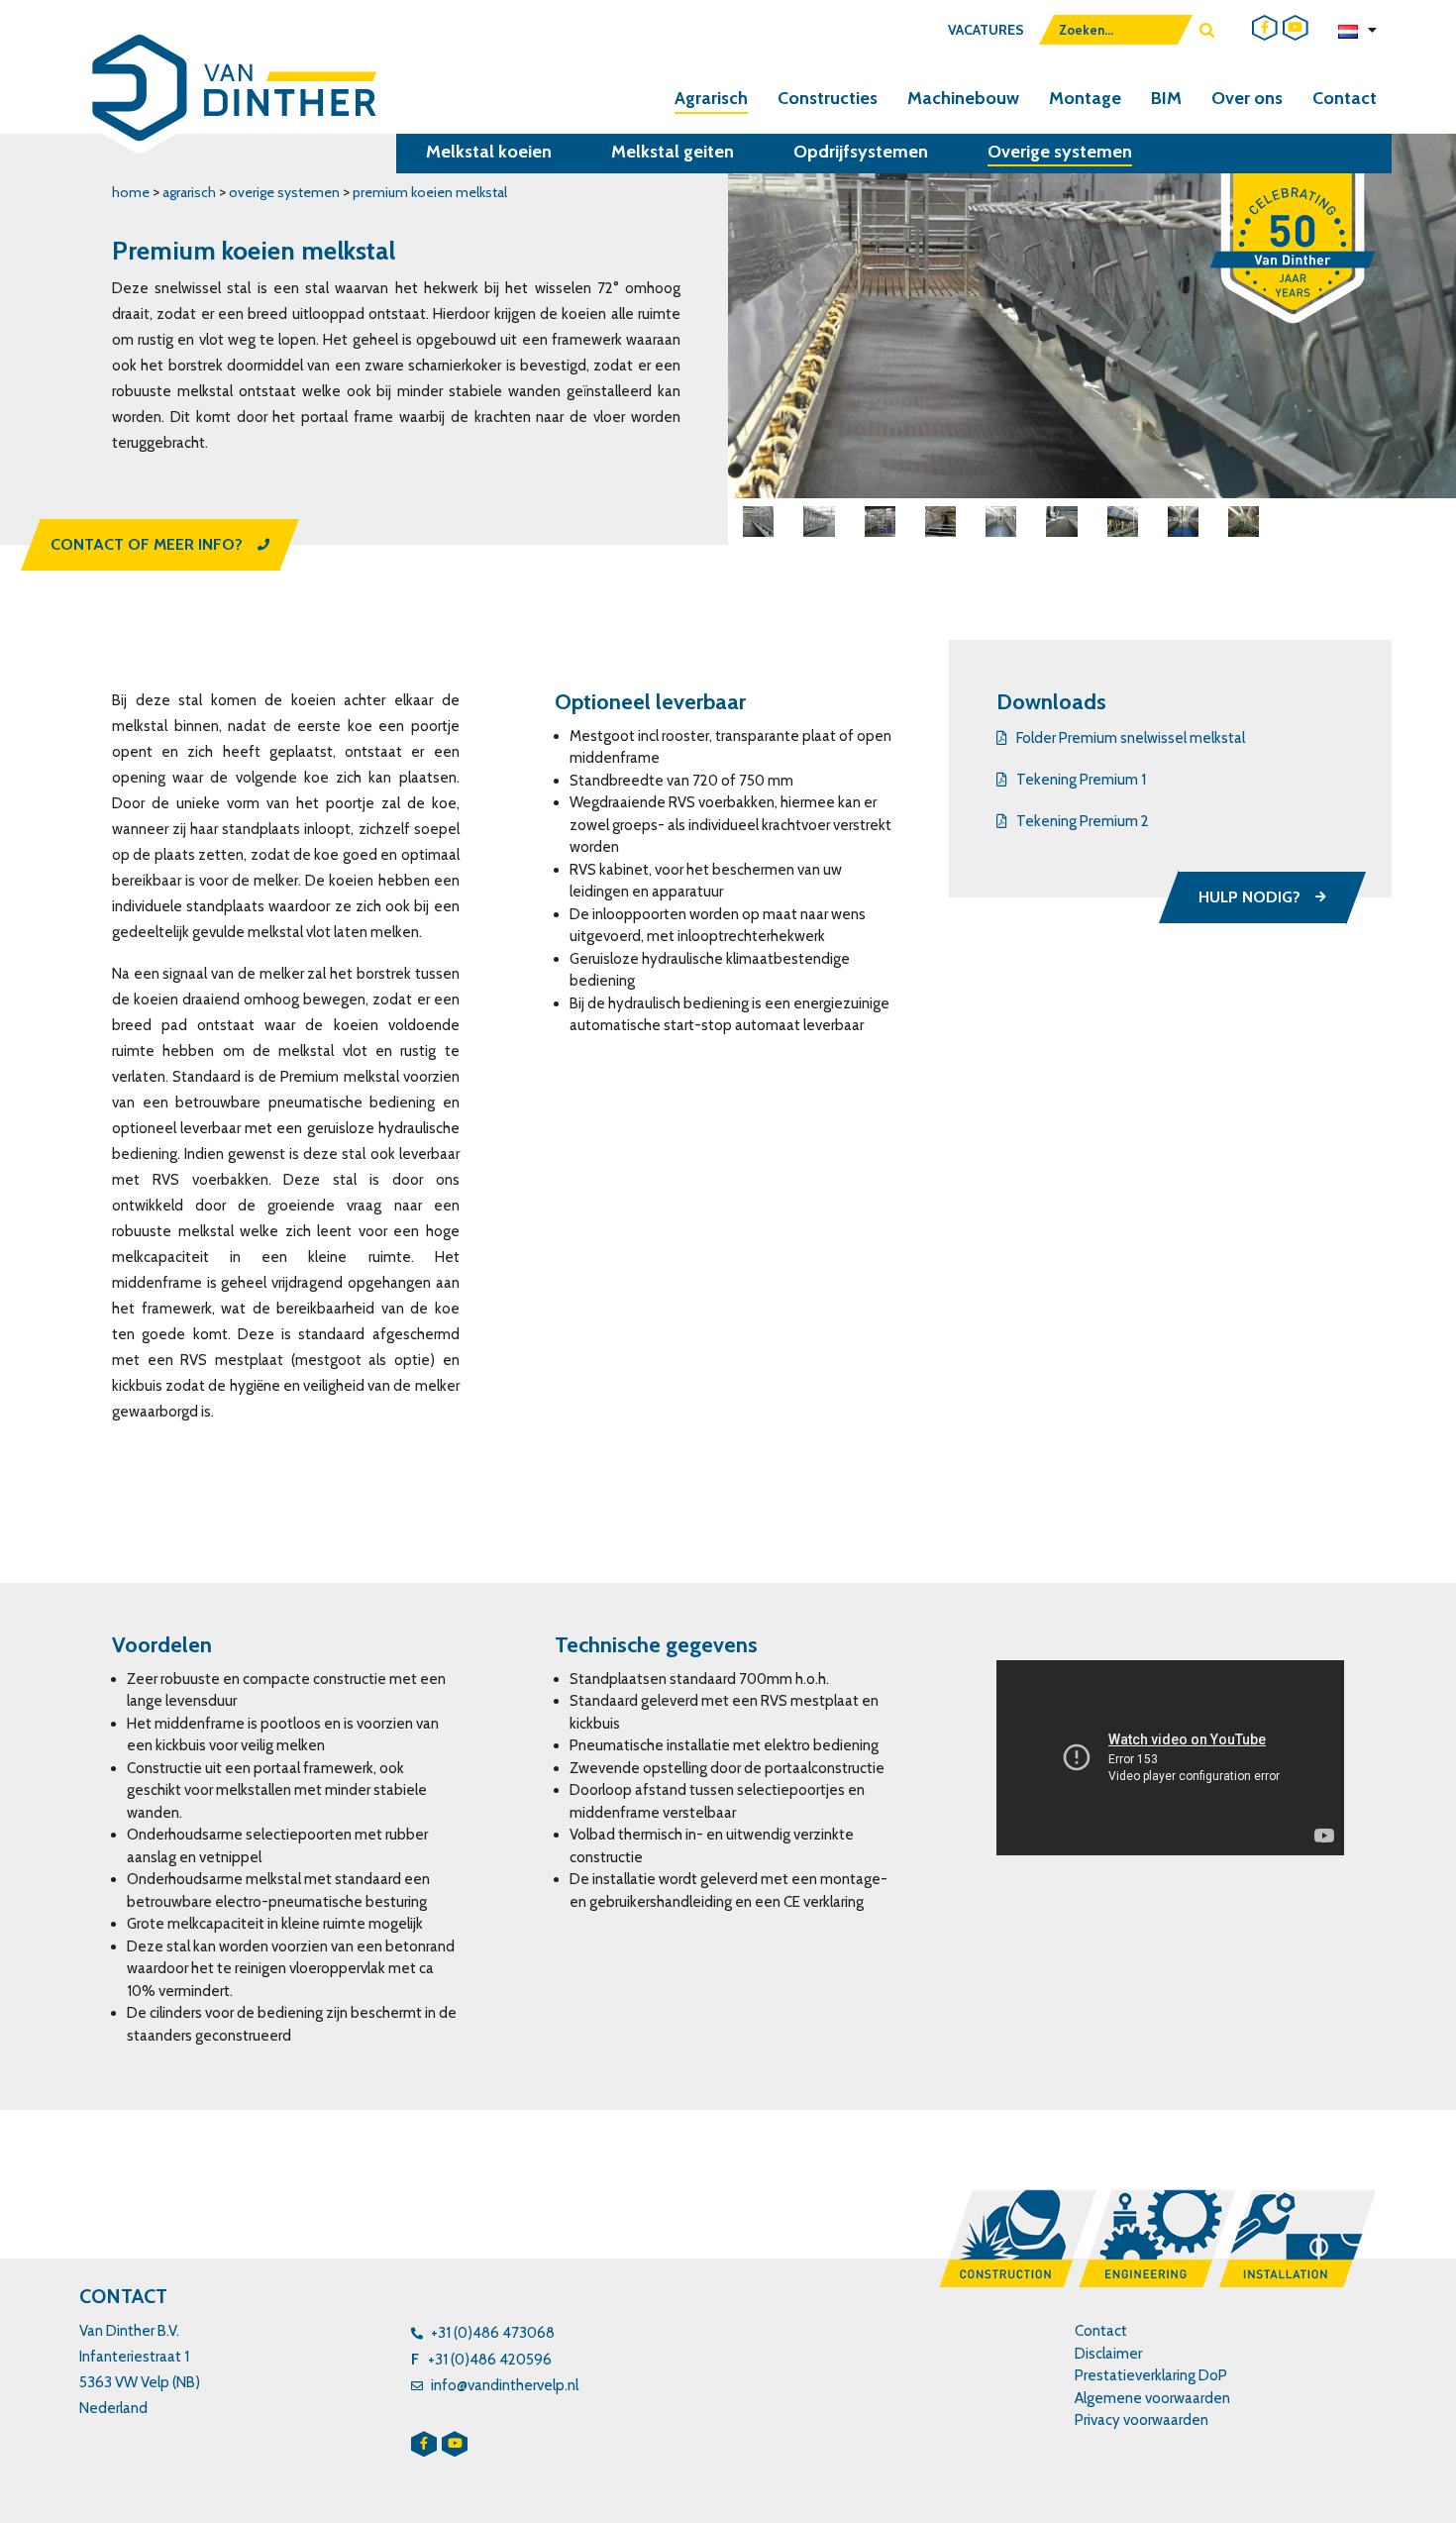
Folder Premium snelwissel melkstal (1131, 738)
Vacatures (986, 30)
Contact (1345, 98)
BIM (1166, 98)
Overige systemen (1060, 152)
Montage (1085, 98)
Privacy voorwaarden (1142, 2420)
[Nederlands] (1357, 30)
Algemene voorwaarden (1152, 2398)
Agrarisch (711, 98)
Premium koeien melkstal (430, 192)
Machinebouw (963, 98)
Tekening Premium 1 (1081, 780)
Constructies (828, 98)
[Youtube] (1296, 28)
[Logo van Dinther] (230, 94)
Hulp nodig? (1249, 897)
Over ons (1247, 98)
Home (131, 192)
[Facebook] (1265, 28)
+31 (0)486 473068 (493, 2333)
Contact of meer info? (147, 544)
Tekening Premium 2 (1083, 821)
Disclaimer (1108, 2354)
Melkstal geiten (673, 152)
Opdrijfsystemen (861, 152)
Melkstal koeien (489, 152)
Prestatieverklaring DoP (1151, 2375)
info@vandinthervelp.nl (505, 2385)
